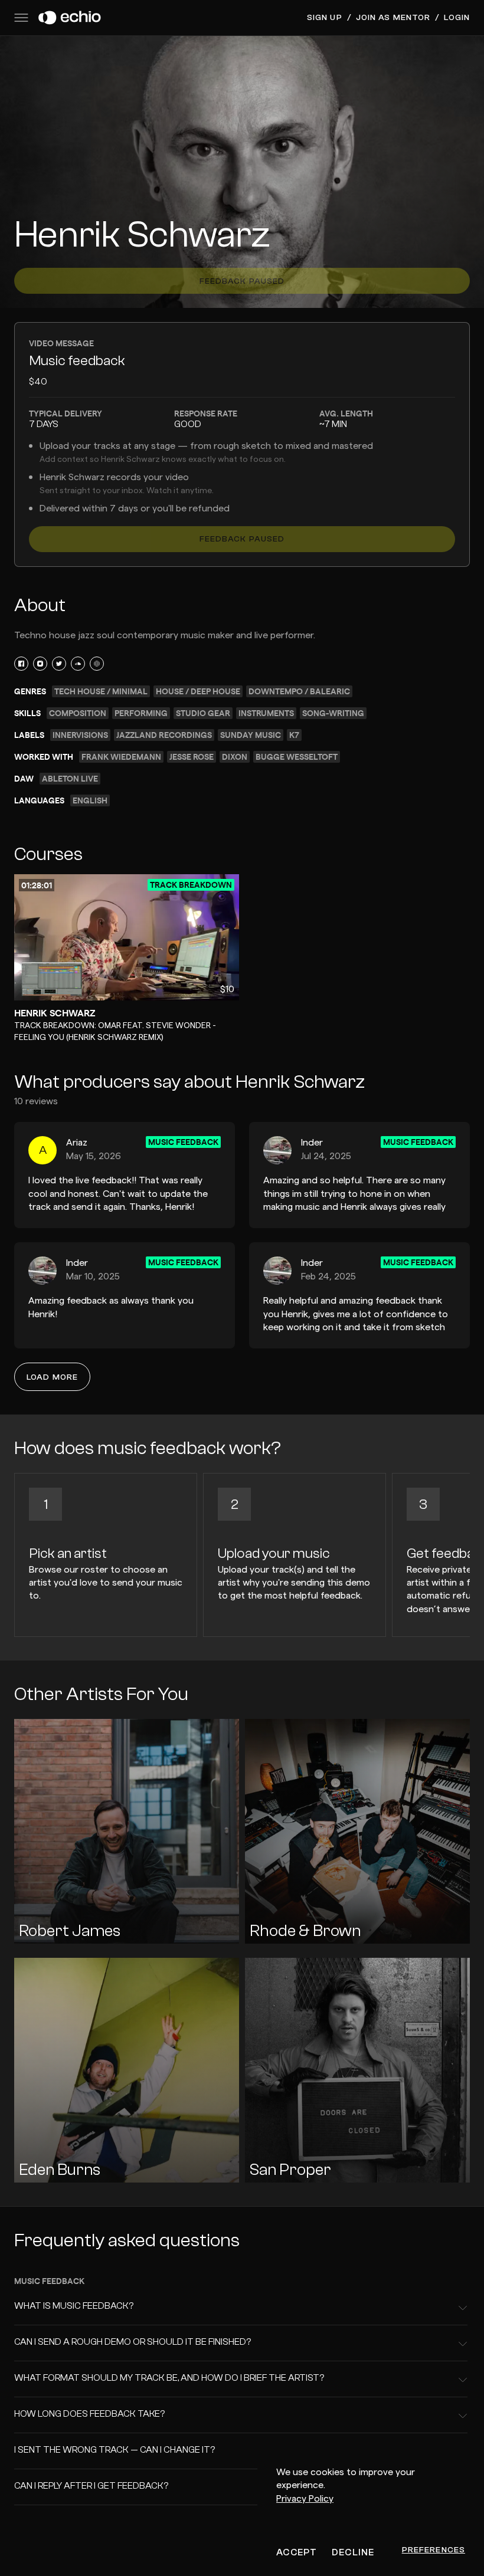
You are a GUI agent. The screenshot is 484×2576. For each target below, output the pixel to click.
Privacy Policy (305, 2499)
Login (457, 18)
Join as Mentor (393, 18)
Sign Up (325, 18)
